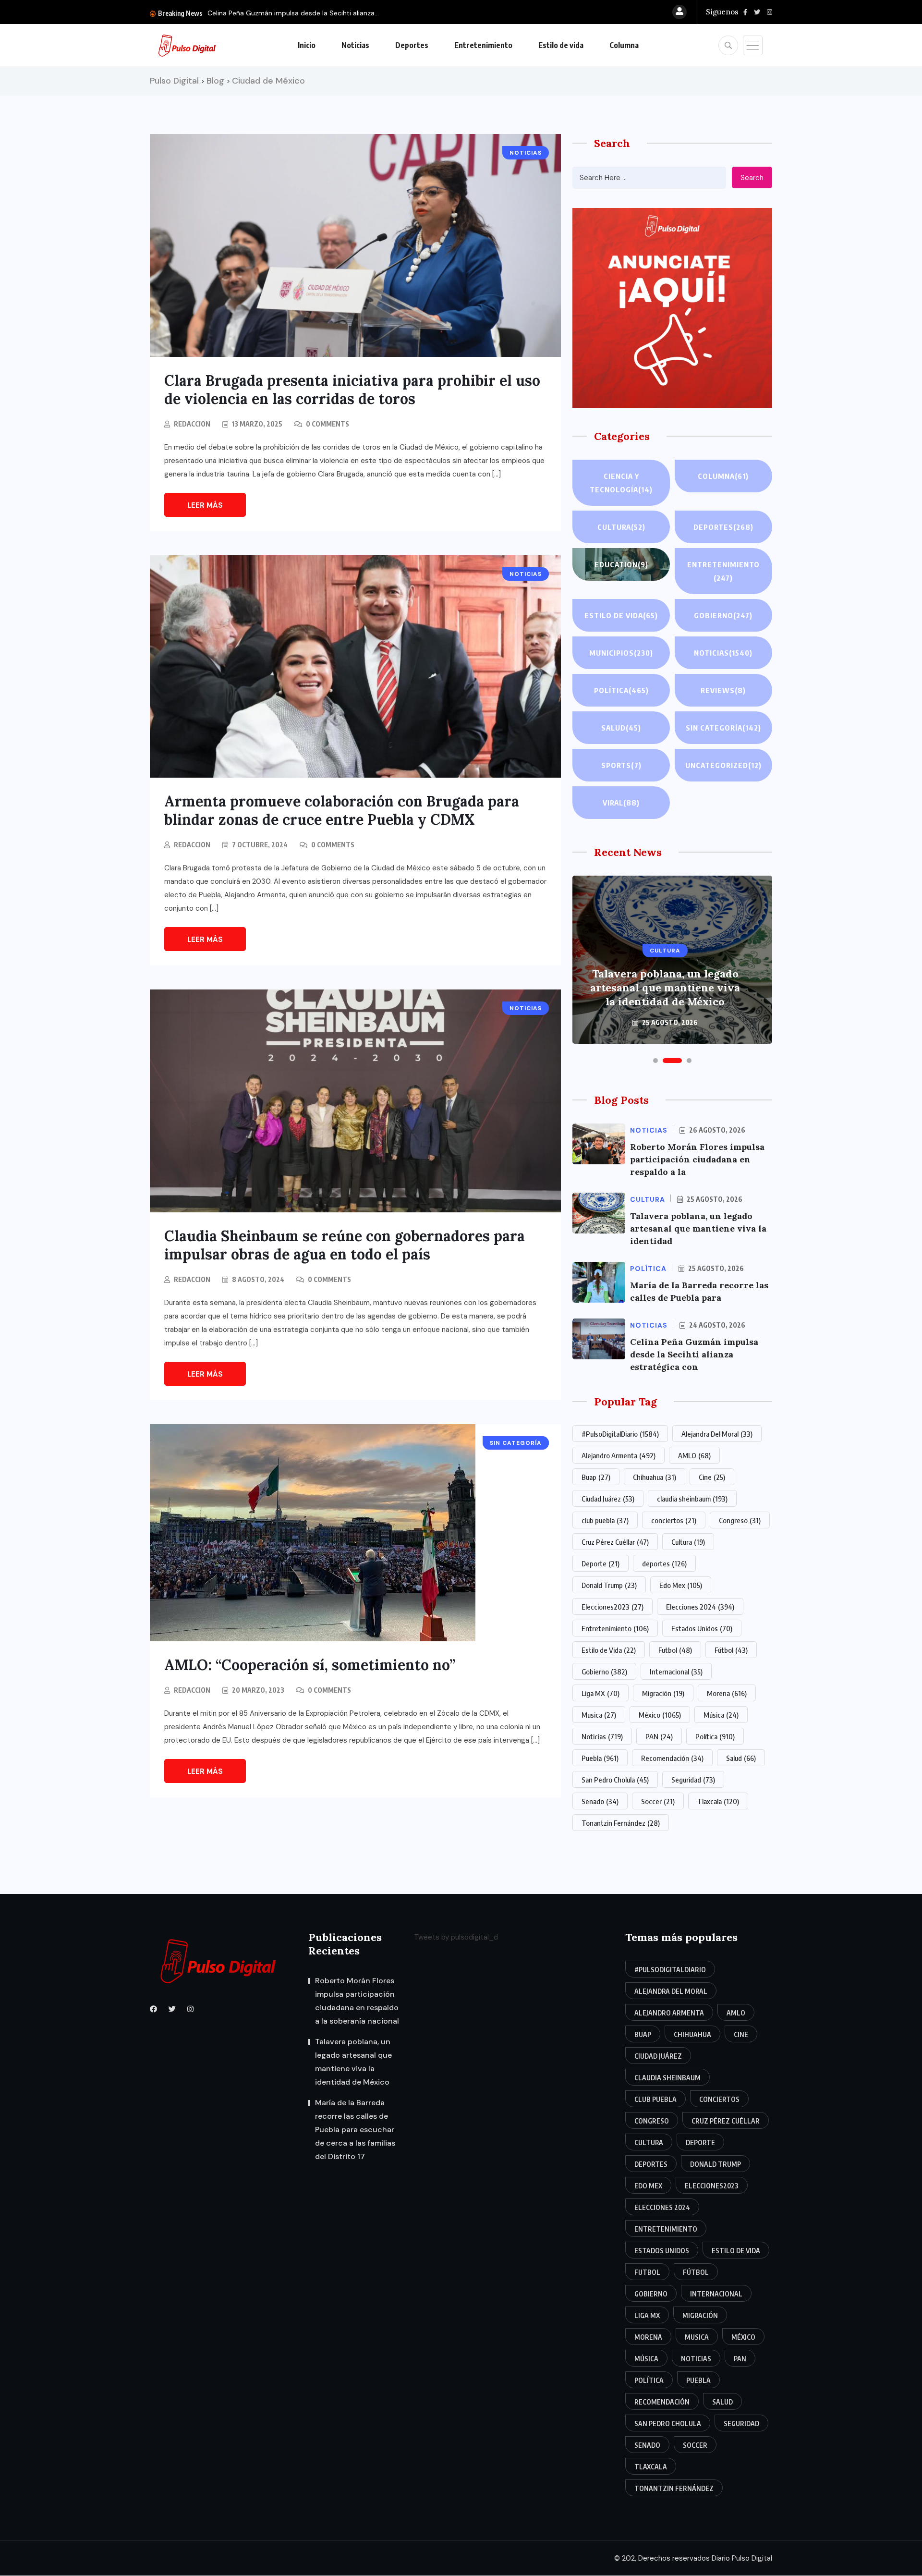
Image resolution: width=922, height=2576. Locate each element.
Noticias (355, 45)
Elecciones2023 (613, 1607)
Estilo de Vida (609, 1650)
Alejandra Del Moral (717, 1434)
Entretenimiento (483, 45)
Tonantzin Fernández (621, 1823)
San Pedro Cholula (615, 1780)
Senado (600, 1801)
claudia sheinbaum (692, 1499)
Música (721, 1715)
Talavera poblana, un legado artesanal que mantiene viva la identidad (698, 1228)
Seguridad (693, 1780)
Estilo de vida (561, 45)
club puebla (605, 1520)
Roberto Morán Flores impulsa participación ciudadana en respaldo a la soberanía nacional (357, 2001)
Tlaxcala (718, 1801)
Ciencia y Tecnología (621, 483)
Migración (663, 1693)
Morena (727, 1693)
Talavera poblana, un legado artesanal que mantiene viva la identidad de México (353, 2062)
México (660, 1715)
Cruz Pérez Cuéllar (615, 1542)
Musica (599, 1715)
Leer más (205, 505)
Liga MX (601, 1693)
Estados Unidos (702, 1628)
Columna (624, 45)
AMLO (694, 1455)
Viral (621, 803)
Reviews (723, 690)
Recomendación (672, 1758)
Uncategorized (723, 765)
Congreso (740, 1520)
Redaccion (192, 424)
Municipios (621, 653)
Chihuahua (655, 1477)
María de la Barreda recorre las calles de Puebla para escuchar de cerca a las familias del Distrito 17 (665, 981)
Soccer (658, 1801)
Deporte (601, 1563)
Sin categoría (723, 728)
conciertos (674, 1520)
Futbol (675, 1650)
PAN (659, 1736)
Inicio (307, 45)
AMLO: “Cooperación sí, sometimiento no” (310, 1665)
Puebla (600, 1758)
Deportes (412, 45)
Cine (712, 1477)
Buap (596, 1477)
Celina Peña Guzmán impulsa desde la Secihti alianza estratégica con (694, 1354)
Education (621, 564)
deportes (664, 1563)
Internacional (676, 1672)
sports (621, 765)
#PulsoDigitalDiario (620, 1434)
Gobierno (723, 615)
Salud (621, 728)
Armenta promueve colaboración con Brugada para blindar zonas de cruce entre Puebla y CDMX (342, 810)
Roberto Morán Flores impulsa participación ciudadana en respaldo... (316, 13)
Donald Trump (609, 1585)
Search (752, 178)
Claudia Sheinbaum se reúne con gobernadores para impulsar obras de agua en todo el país (345, 1245)
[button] (655, 1061)
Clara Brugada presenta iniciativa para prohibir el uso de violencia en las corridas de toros (352, 390)
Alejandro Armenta (619, 1455)
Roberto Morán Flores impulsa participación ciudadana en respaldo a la (697, 1159)
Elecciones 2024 (700, 1607)
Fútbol (731, 1650)
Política (621, 690)
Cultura (621, 527)
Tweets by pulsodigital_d (456, 1937)
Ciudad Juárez (608, 1499)
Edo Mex (681, 1585)
